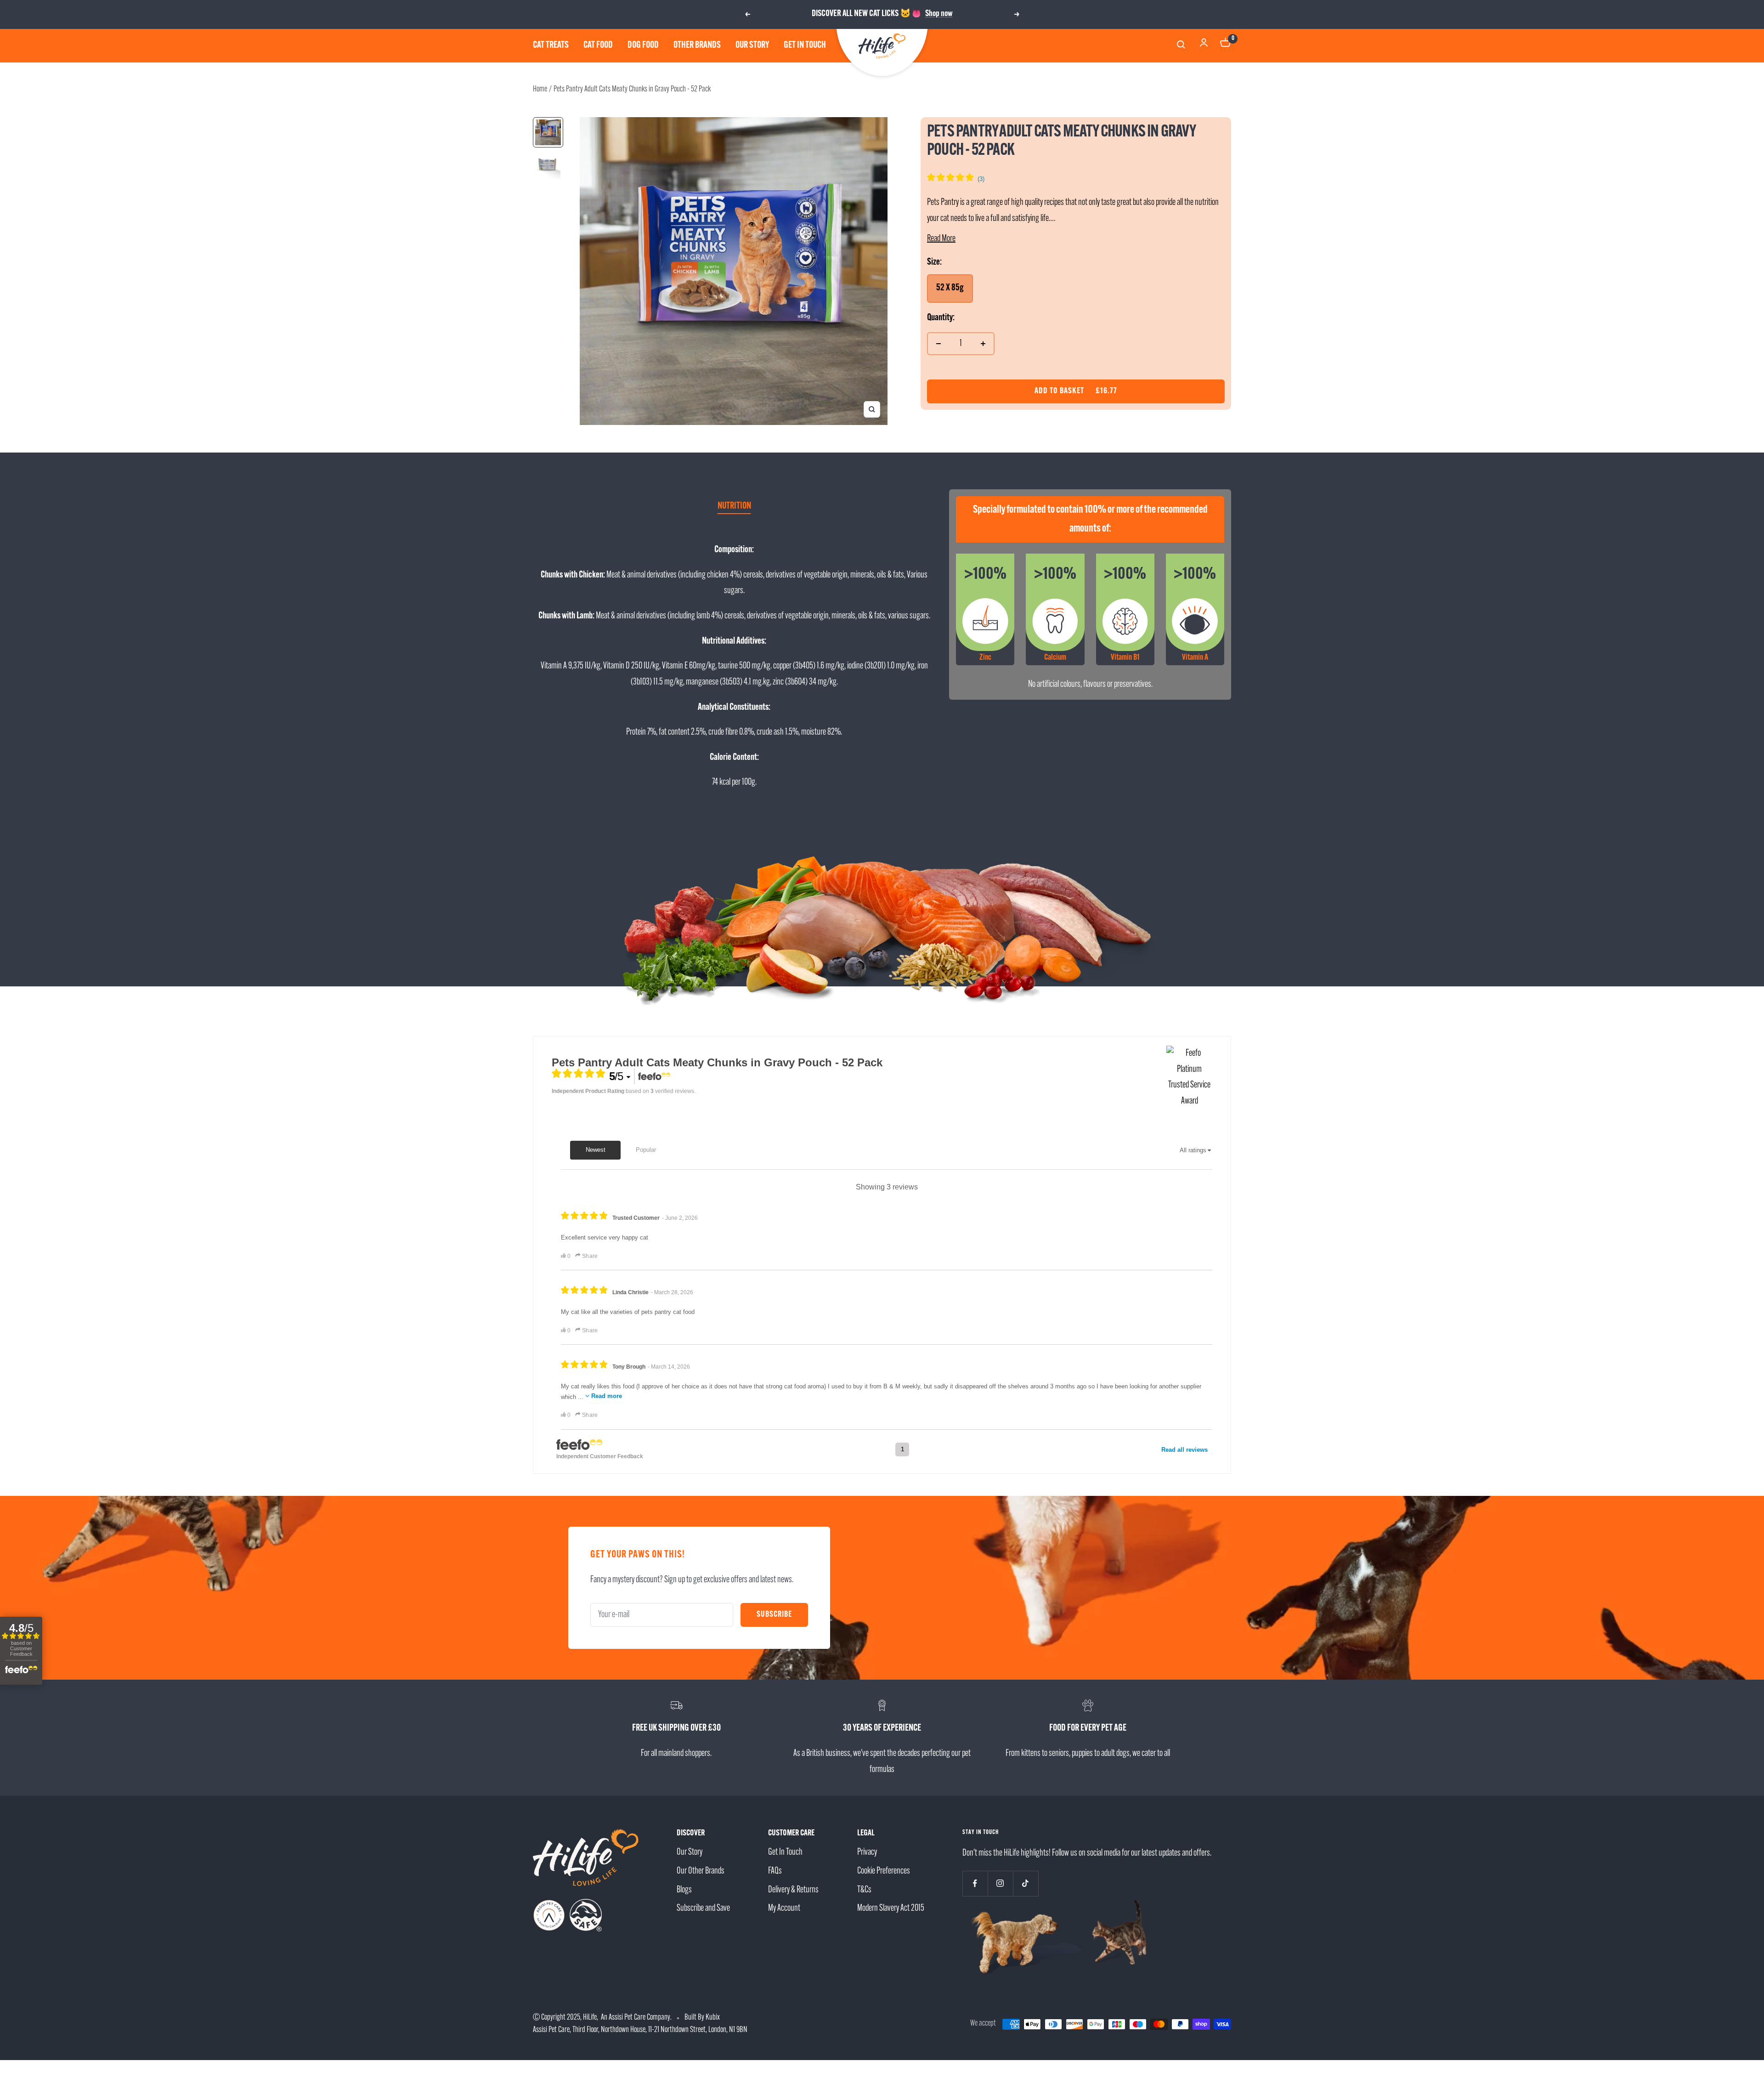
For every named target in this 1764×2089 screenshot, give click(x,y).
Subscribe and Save (703, 1908)
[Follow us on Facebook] (975, 1883)
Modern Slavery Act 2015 (891, 1908)
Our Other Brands (701, 1871)
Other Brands (697, 45)
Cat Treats (551, 45)
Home (540, 90)
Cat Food (598, 45)
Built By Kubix (702, 2018)
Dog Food (643, 45)
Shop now (939, 14)
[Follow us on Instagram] (1000, 1883)
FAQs (775, 1871)
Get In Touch (785, 1852)
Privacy (867, 1852)
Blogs (684, 1890)
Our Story (752, 45)
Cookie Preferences (884, 1871)
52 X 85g (950, 288)
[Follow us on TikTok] (1026, 1883)
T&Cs (864, 1890)
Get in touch (805, 45)
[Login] (1204, 45)
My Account (784, 1908)
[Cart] (1226, 45)
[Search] (1182, 46)
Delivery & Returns (793, 1890)
